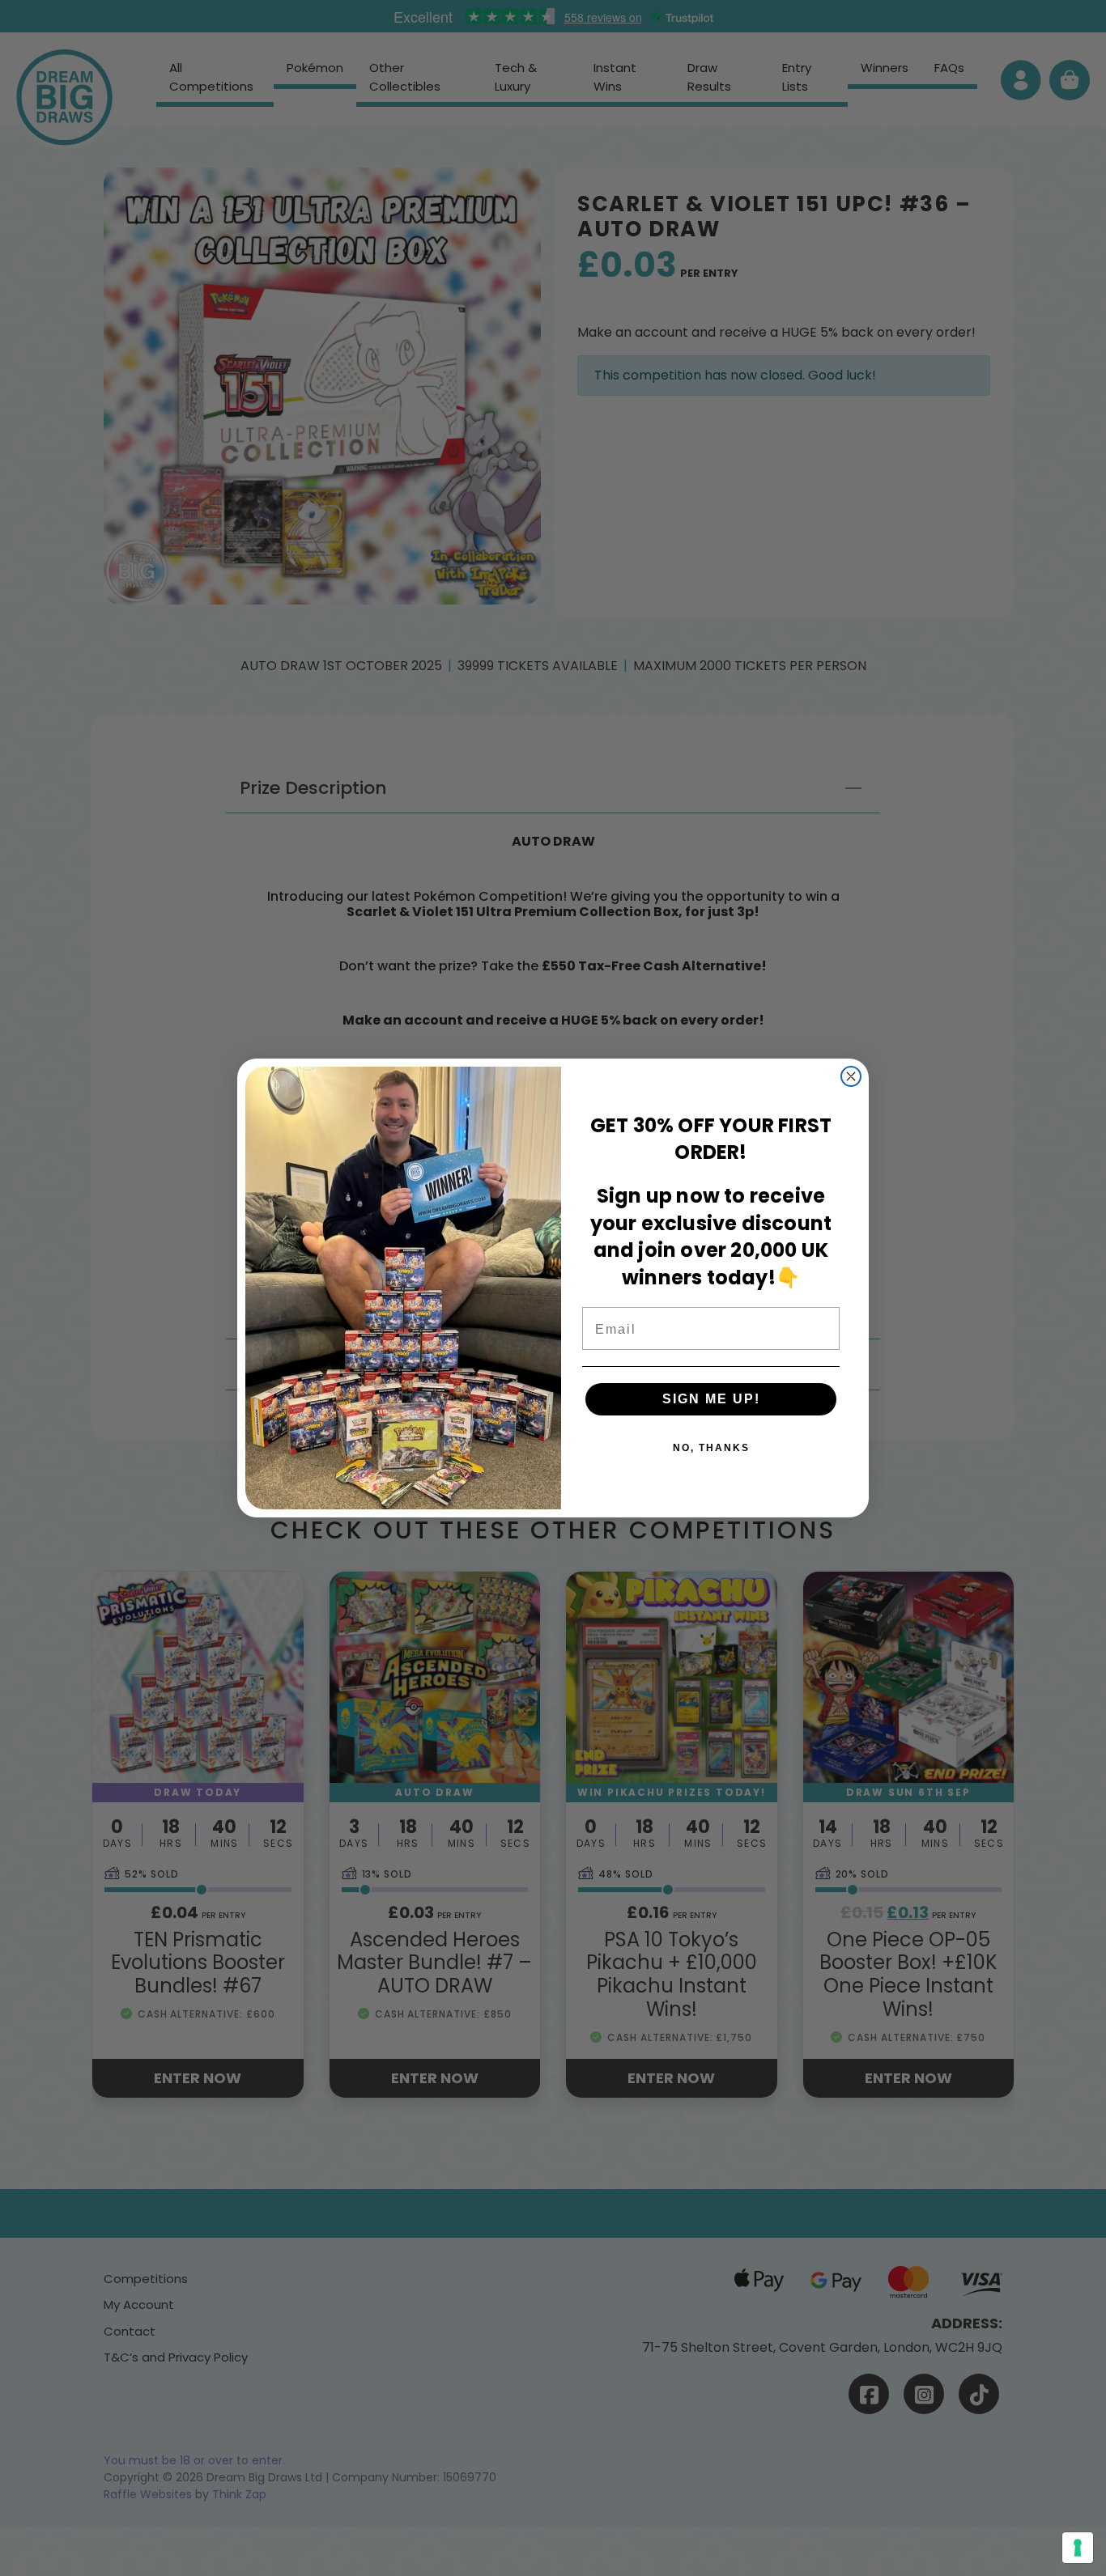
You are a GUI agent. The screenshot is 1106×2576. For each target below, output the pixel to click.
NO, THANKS (711, 1448)
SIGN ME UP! (711, 1399)
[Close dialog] (851, 1076)
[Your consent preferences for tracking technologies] (1078, 2548)
